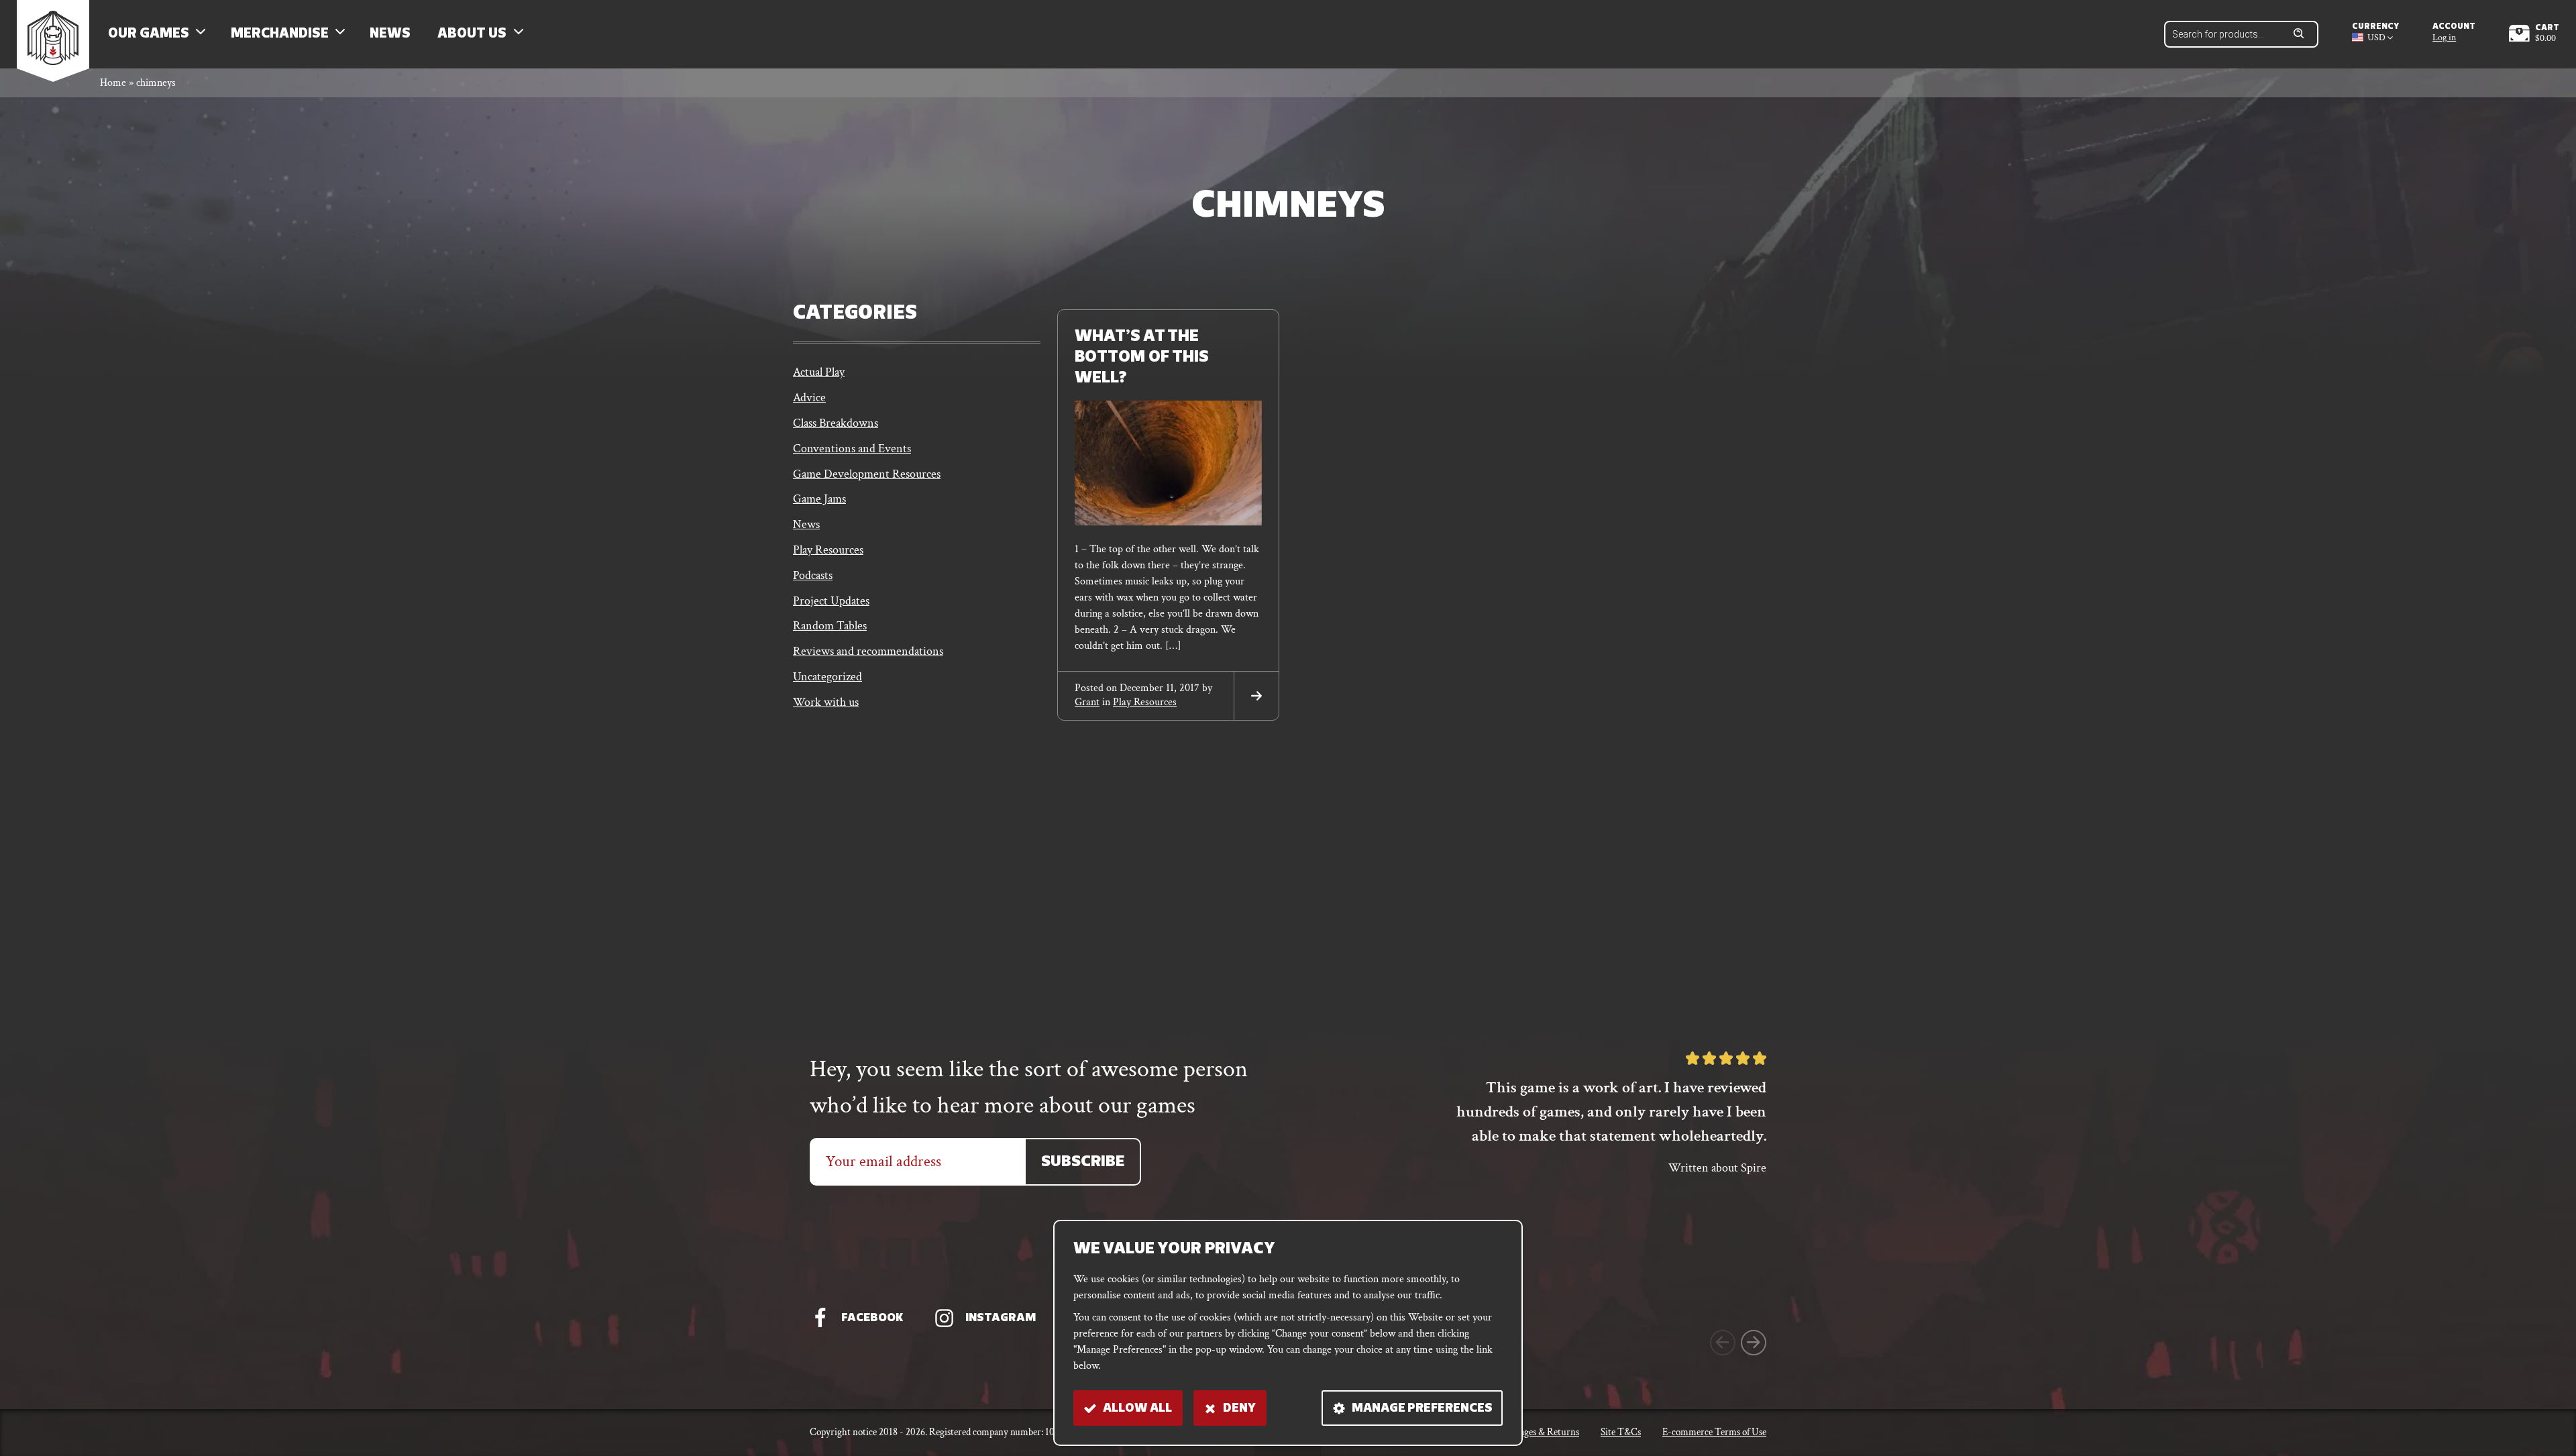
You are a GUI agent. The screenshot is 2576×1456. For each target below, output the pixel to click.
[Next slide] (1754, 1343)
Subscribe (1083, 1162)
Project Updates (831, 601)
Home (113, 83)
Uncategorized (827, 677)
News (390, 34)
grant (1087, 702)
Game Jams (819, 499)
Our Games (149, 34)
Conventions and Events (852, 449)
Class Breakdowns (836, 423)
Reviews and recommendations (868, 651)
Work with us (826, 702)
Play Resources (828, 550)
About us (472, 34)
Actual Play (819, 372)
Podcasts (813, 575)
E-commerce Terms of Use (1714, 1432)
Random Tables (830, 626)
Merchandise (280, 34)
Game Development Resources (867, 474)
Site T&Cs (1621, 1432)
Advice (809, 398)
